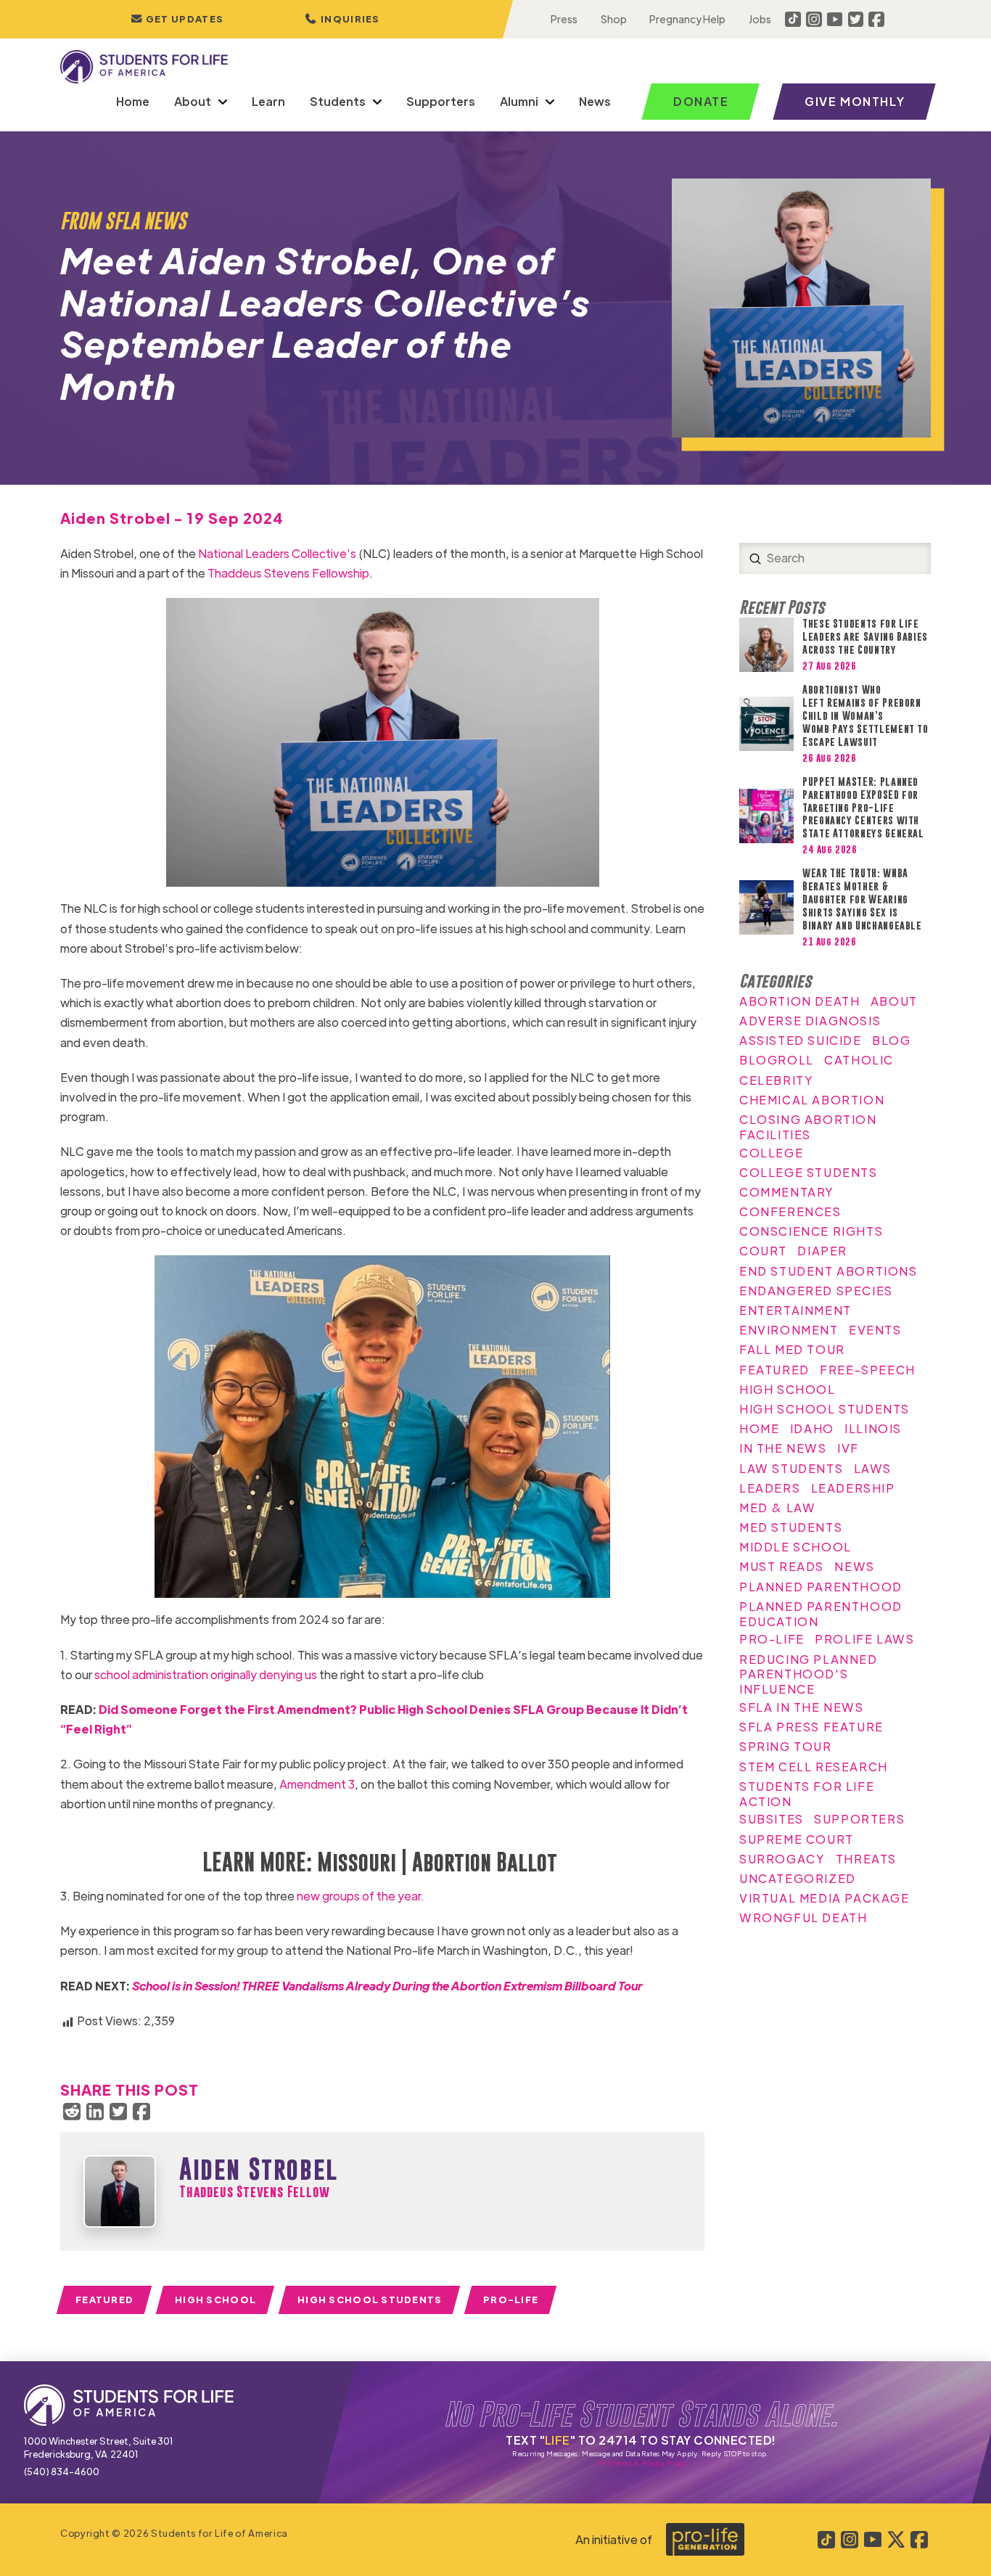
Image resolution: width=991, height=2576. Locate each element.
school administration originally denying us (205, 1674)
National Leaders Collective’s (276, 553)
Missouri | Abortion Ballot (435, 1862)
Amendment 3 (316, 1784)
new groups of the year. (359, 1896)
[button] (342, 19)
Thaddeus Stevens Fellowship (288, 573)
